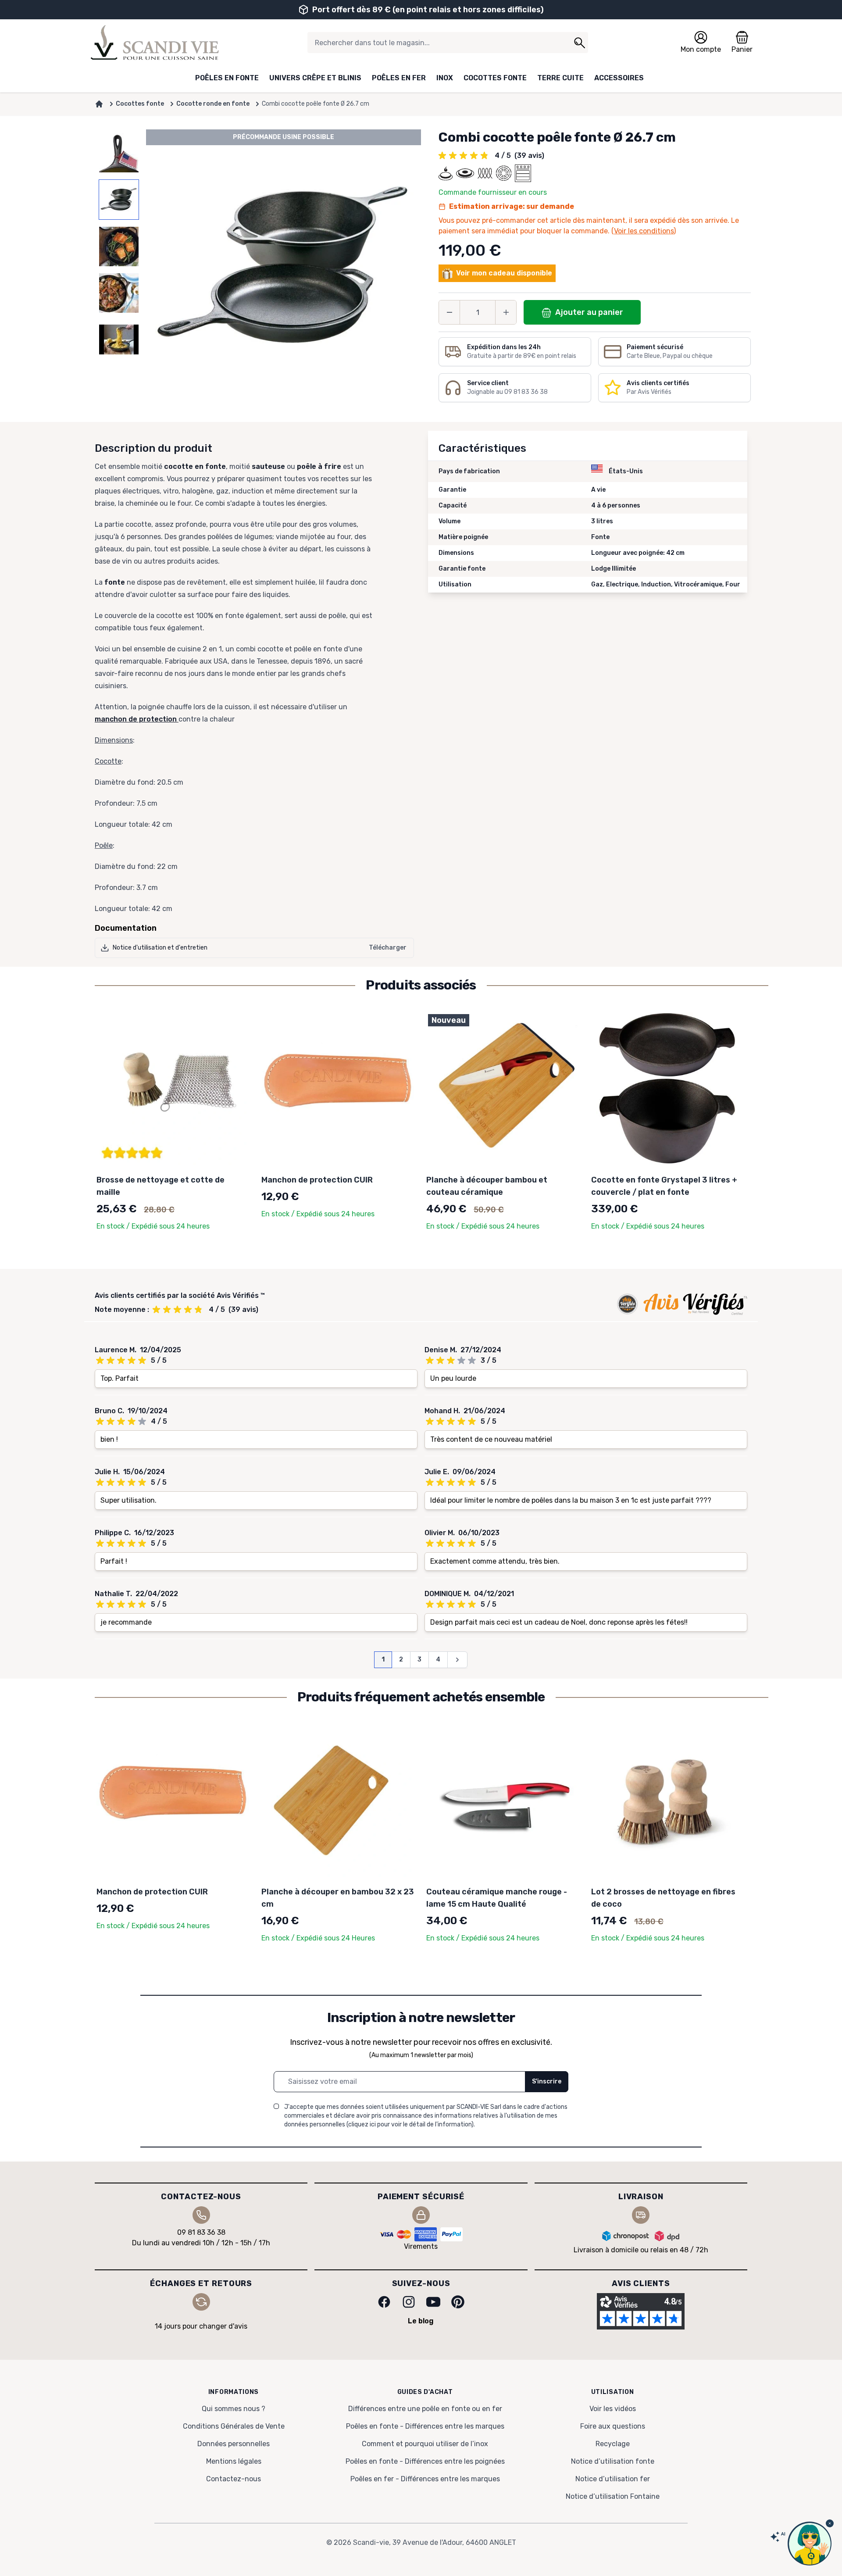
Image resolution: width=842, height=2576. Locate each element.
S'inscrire (547, 2081)
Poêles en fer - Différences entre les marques (425, 2479)
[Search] (579, 43)
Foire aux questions (613, 2426)
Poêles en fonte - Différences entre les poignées (425, 2461)
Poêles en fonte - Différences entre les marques (425, 2426)
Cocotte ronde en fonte (213, 104)
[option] (119, 153)
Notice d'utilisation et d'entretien (160, 948)
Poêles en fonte (227, 78)
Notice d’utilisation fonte (613, 2461)
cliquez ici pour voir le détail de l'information (410, 2124)
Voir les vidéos (613, 2409)
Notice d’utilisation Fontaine (613, 2496)
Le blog (421, 2321)
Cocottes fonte (495, 78)
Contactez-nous (234, 2479)
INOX (445, 78)
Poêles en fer (399, 78)
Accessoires (619, 78)
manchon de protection (137, 719)
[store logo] (155, 43)
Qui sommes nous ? (234, 2409)
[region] (119, 267)
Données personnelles (234, 2444)
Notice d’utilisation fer (613, 2479)
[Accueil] (99, 104)
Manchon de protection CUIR (317, 1180)
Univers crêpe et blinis (315, 78)
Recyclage (613, 2444)
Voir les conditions (644, 231)
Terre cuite (560, 78)
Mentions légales (234, 2461)
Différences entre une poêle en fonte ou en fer (425, 2409)
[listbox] (119, 267)
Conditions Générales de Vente (234, 2426)
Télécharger (388, 948)
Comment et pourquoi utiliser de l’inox (425, 2444)
